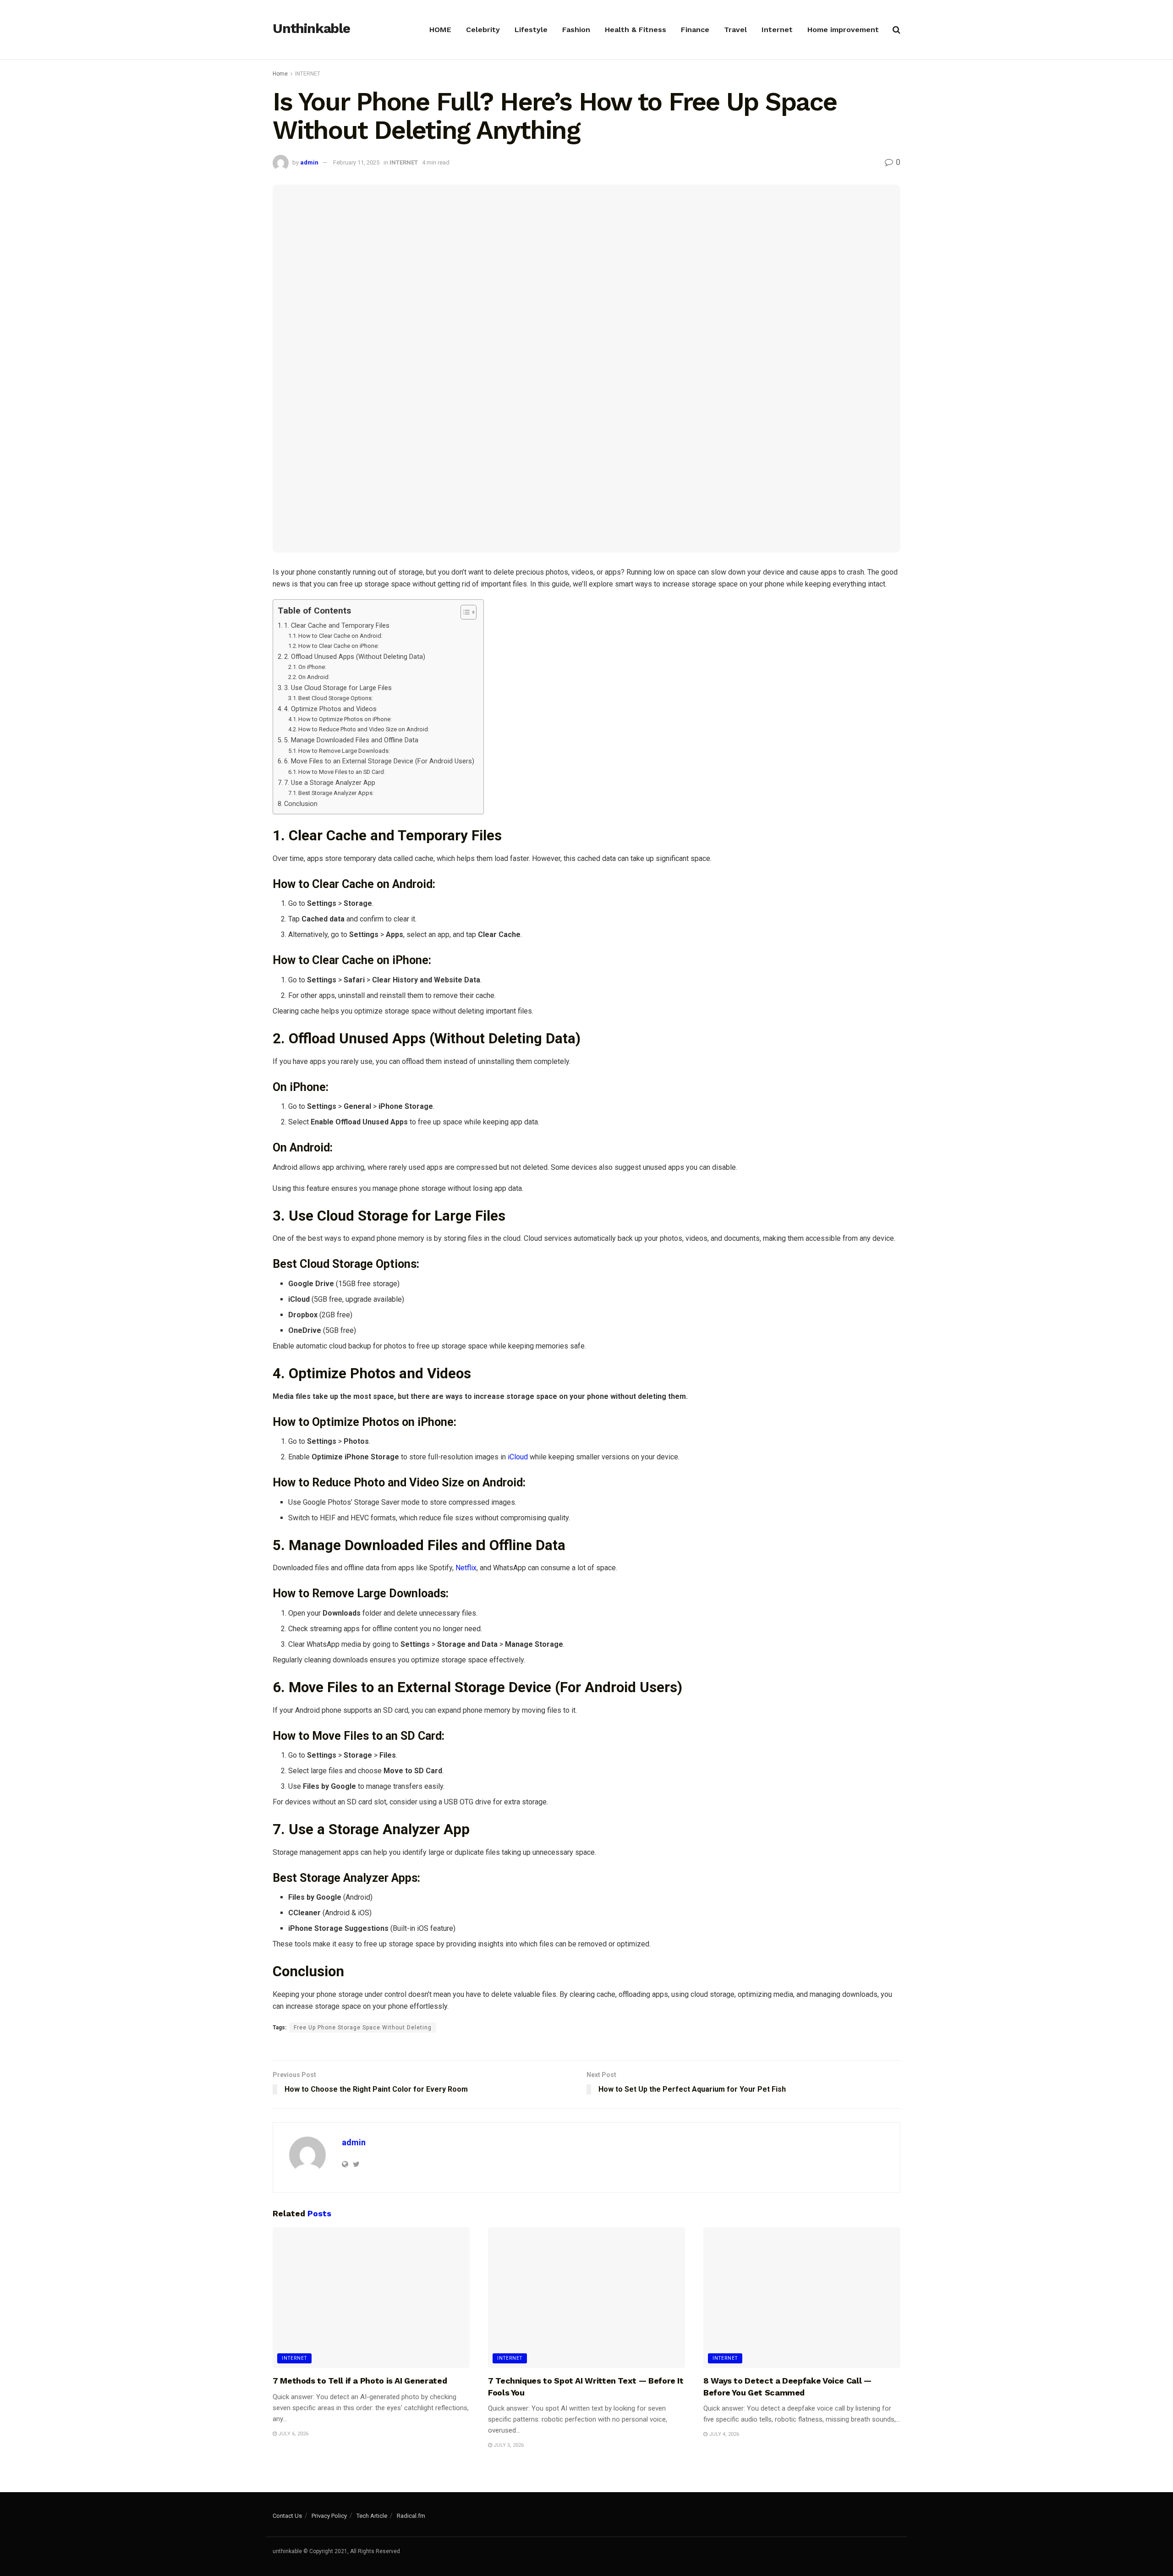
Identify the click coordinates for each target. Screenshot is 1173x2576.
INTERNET (308, 74)
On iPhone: (312, 667)
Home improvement (843, 30)
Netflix (466, 1568)
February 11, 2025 (356, 162)
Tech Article (372, 2516)
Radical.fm (411, 2516)
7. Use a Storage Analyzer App (330, 783)
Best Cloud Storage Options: (336, 698)
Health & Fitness (636, 30)
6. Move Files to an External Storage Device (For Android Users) (379, 761)
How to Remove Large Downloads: (344, 751)
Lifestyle (531, 30)
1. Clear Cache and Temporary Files (337, 626)
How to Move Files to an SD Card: (342, 772)
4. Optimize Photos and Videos (330, 709)
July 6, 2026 (293, 2434)
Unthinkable (311, 29)
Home (280, 74)
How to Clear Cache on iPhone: (339, 646)
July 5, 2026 (508, 2445)
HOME (440, 30)
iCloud (518, 1457)
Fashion (576, 30)
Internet (777, 30)
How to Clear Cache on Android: (340, 636)
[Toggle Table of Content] (464, 612)
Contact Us (287, 2516)
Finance (695, 30)
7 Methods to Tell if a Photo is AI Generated (360, 2381)
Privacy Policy (329, 2516)
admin (309, 162)
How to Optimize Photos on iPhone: (345, 719)
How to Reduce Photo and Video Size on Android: (364, 729)
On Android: (314, 677)
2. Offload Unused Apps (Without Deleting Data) (355, 657)
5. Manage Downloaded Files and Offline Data (351, 740)
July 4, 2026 (723, 2434)
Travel (735, 30)
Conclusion (301, 804)
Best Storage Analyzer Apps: (336, 793)
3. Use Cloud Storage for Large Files (338, 688)
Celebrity (483, 30)
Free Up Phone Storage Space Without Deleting (363, 2028)
